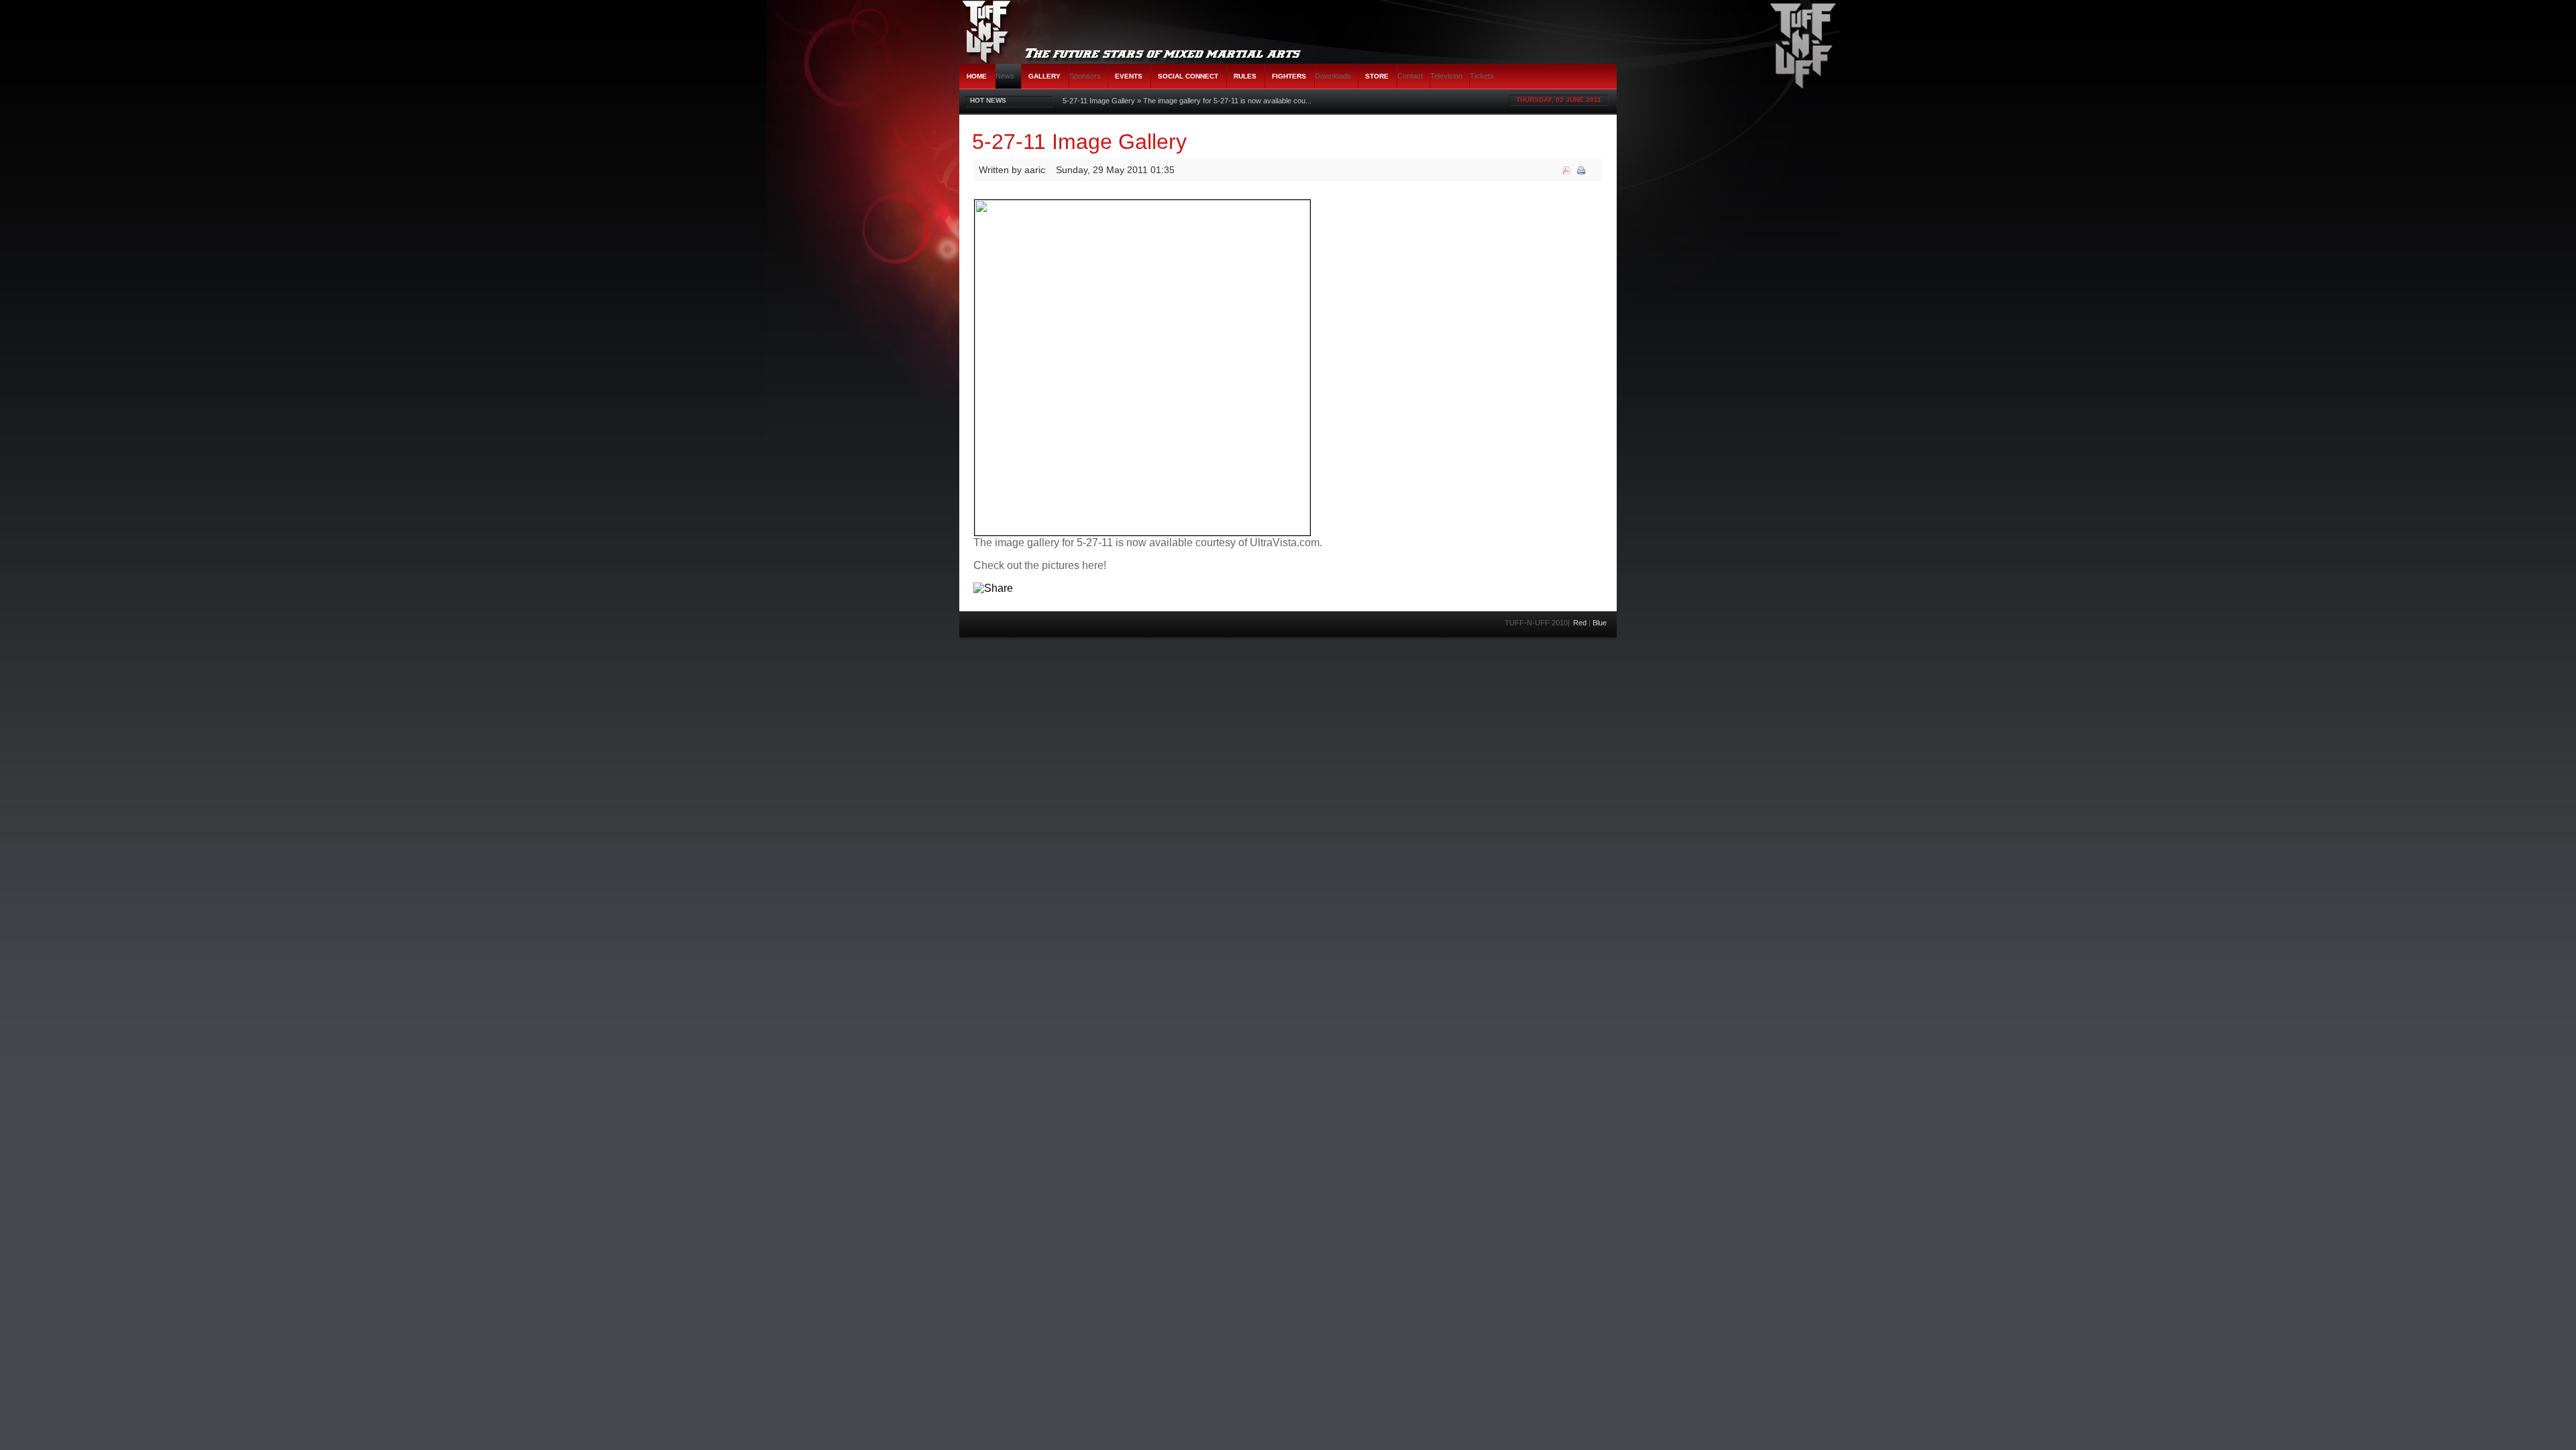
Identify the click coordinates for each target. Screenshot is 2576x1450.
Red (1580, 623)
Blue (1600, 623)
